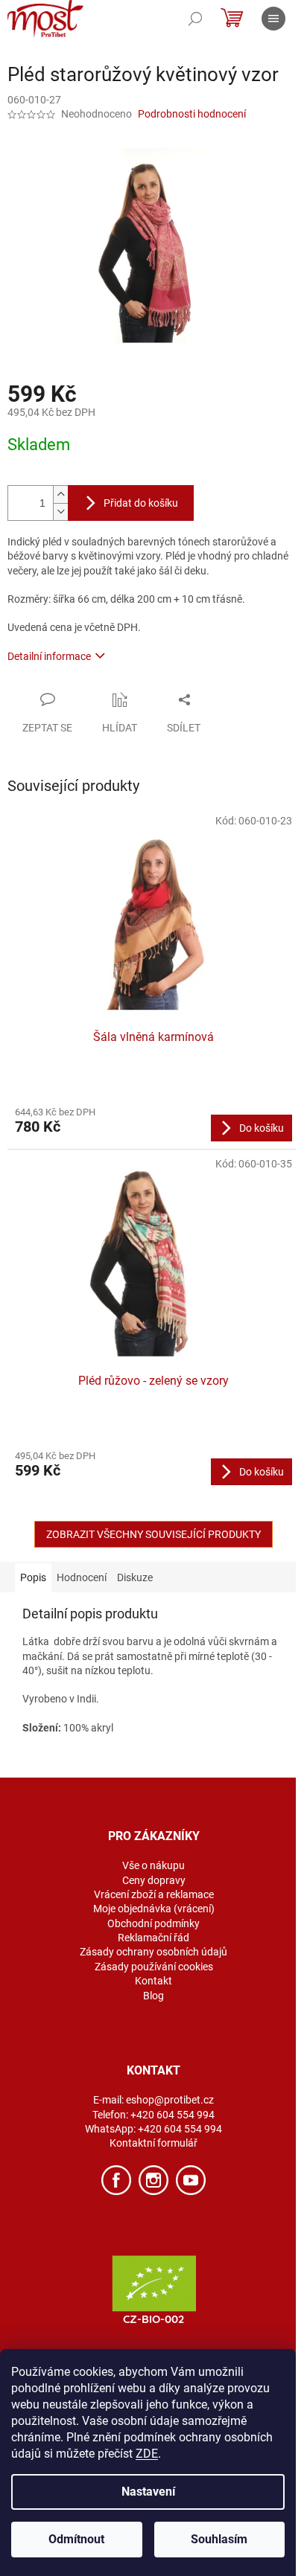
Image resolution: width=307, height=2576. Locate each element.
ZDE (147, 2454)
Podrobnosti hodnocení (192, 114)
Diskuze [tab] (135, 1577)
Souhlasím (219, 2539)
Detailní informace (49, 656)
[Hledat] (195, 19)
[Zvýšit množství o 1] (60, 494)
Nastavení (148, 2492)
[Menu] (273, 19)
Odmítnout (76, 2539)
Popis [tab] (33, 1577)
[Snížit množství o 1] (60, 512)
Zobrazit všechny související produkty (153, 1534)
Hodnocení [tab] (82, 1577)
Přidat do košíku (141, 503)
